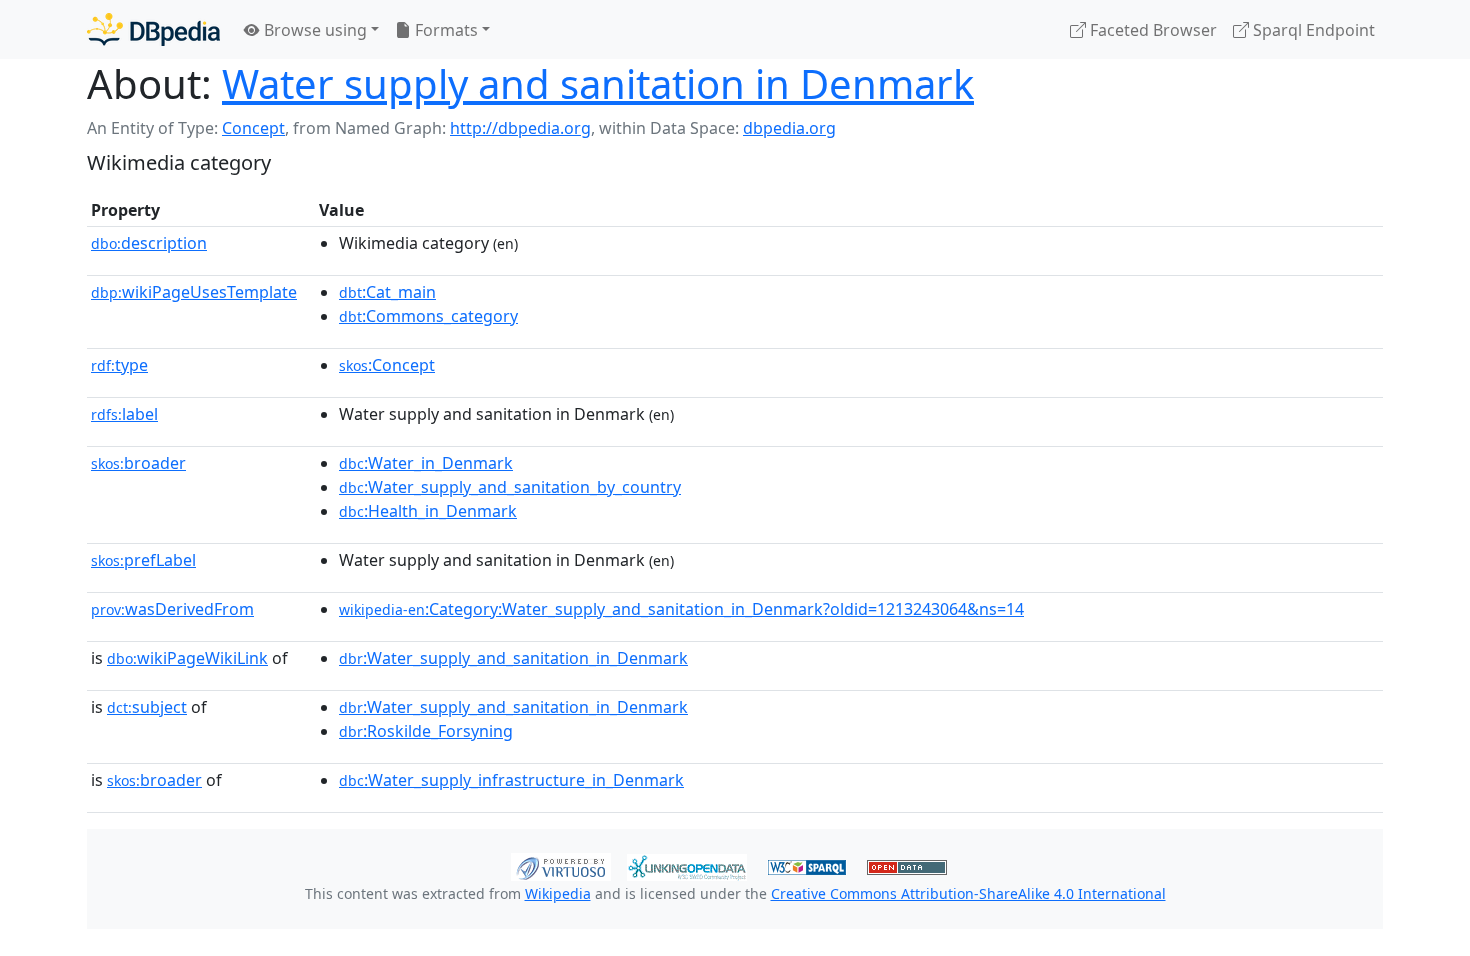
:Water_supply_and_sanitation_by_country (510, 487)
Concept (253, 128)
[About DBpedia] (153, 29)
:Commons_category (428, 316)
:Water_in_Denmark (426, 463)
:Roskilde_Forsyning (426, 731)
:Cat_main (387, 292)
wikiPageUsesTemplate (194, 292)
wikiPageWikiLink (187, 658)
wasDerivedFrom (172, 609)
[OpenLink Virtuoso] (561, 865)
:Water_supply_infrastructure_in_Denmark (511, 780)
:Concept (387, 365)
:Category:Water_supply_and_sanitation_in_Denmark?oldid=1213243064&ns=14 (681, 609)
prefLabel (143, 560)
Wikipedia (558, 893)
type (119, 365)
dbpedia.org (789, 128)
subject (147, 707)
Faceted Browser (1151, 30)
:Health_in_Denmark (428, 511)
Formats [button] (444, 30)
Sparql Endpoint (1312, 30)
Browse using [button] (313, 30)
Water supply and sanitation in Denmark (598, 83)
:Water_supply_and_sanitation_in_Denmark (513, 658)
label (124, 414)
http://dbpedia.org (520, 128)
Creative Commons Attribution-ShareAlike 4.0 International (968, 893)
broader (138, 463)
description (149, 243)
